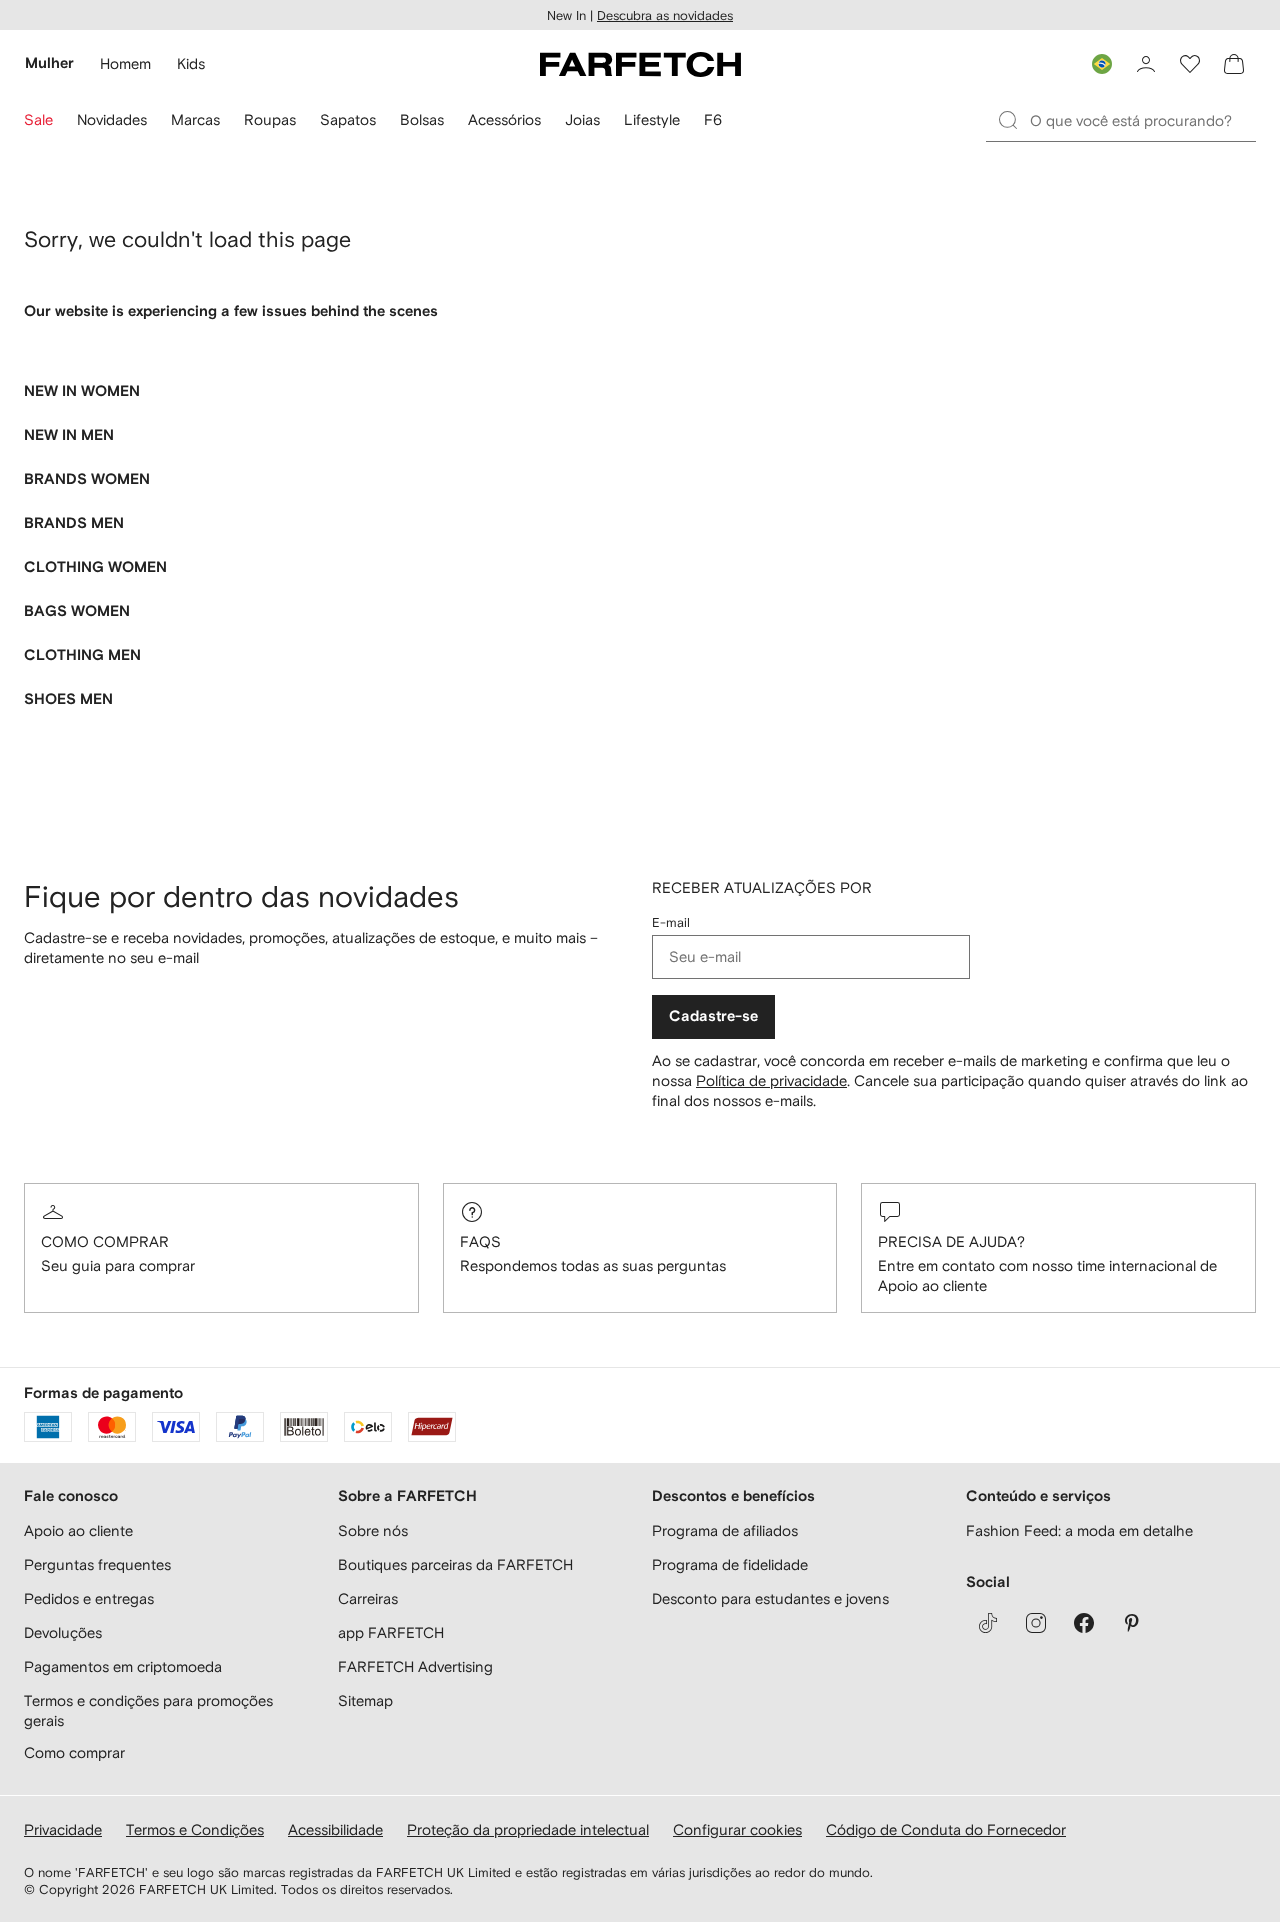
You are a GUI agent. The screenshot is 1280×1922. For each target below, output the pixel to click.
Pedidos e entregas (89, 1598)
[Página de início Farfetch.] (640, 64)
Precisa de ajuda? (951, 1241)
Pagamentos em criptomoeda (123, 1666)
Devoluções (63, 1632)
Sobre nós (373, 1530)
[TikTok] (988, 1623)
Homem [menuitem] (125, 63)
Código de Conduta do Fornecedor (946, 1829)
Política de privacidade (771, 1080)
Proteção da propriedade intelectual (528, 1829)
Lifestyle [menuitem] (652, 119)
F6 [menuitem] (713, 119)
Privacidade (63, 1829)
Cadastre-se (713, 1016)
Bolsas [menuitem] (422, 119)
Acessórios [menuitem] (504, 119)
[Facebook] (1084, 1623)
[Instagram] (1036, 1623)
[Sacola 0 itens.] (1234, 64)
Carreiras (368, 1598)
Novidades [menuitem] (112, 119)
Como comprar (105, 1241)
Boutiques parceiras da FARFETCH (455, 1564)
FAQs (480, 1241)
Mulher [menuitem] (49, 63)
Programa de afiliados (725, 1530)
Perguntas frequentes (97, 1564)
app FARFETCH (391, 1632)
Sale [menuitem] (38, 119)
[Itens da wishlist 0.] (1190, 64)
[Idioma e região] (1102, 64)
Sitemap (365, 1700)
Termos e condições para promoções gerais (148, 1710)
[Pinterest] (1132, 1623)
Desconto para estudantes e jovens (770, 1598)
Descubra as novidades (665, 15)
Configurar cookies (737, 1829)
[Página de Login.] (1146, 64)
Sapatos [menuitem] (348, 119)
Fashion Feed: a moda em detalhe (1079, 1530)
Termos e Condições (195, 1829)
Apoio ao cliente (78, 1530)
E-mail (671, 922)
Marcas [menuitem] (195, 119)
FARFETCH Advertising (415, 1666)
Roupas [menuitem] (270, 119)
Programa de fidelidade (730, 1564)
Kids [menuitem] (191, 63)
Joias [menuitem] (582, 119)
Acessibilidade (335, 1829)
